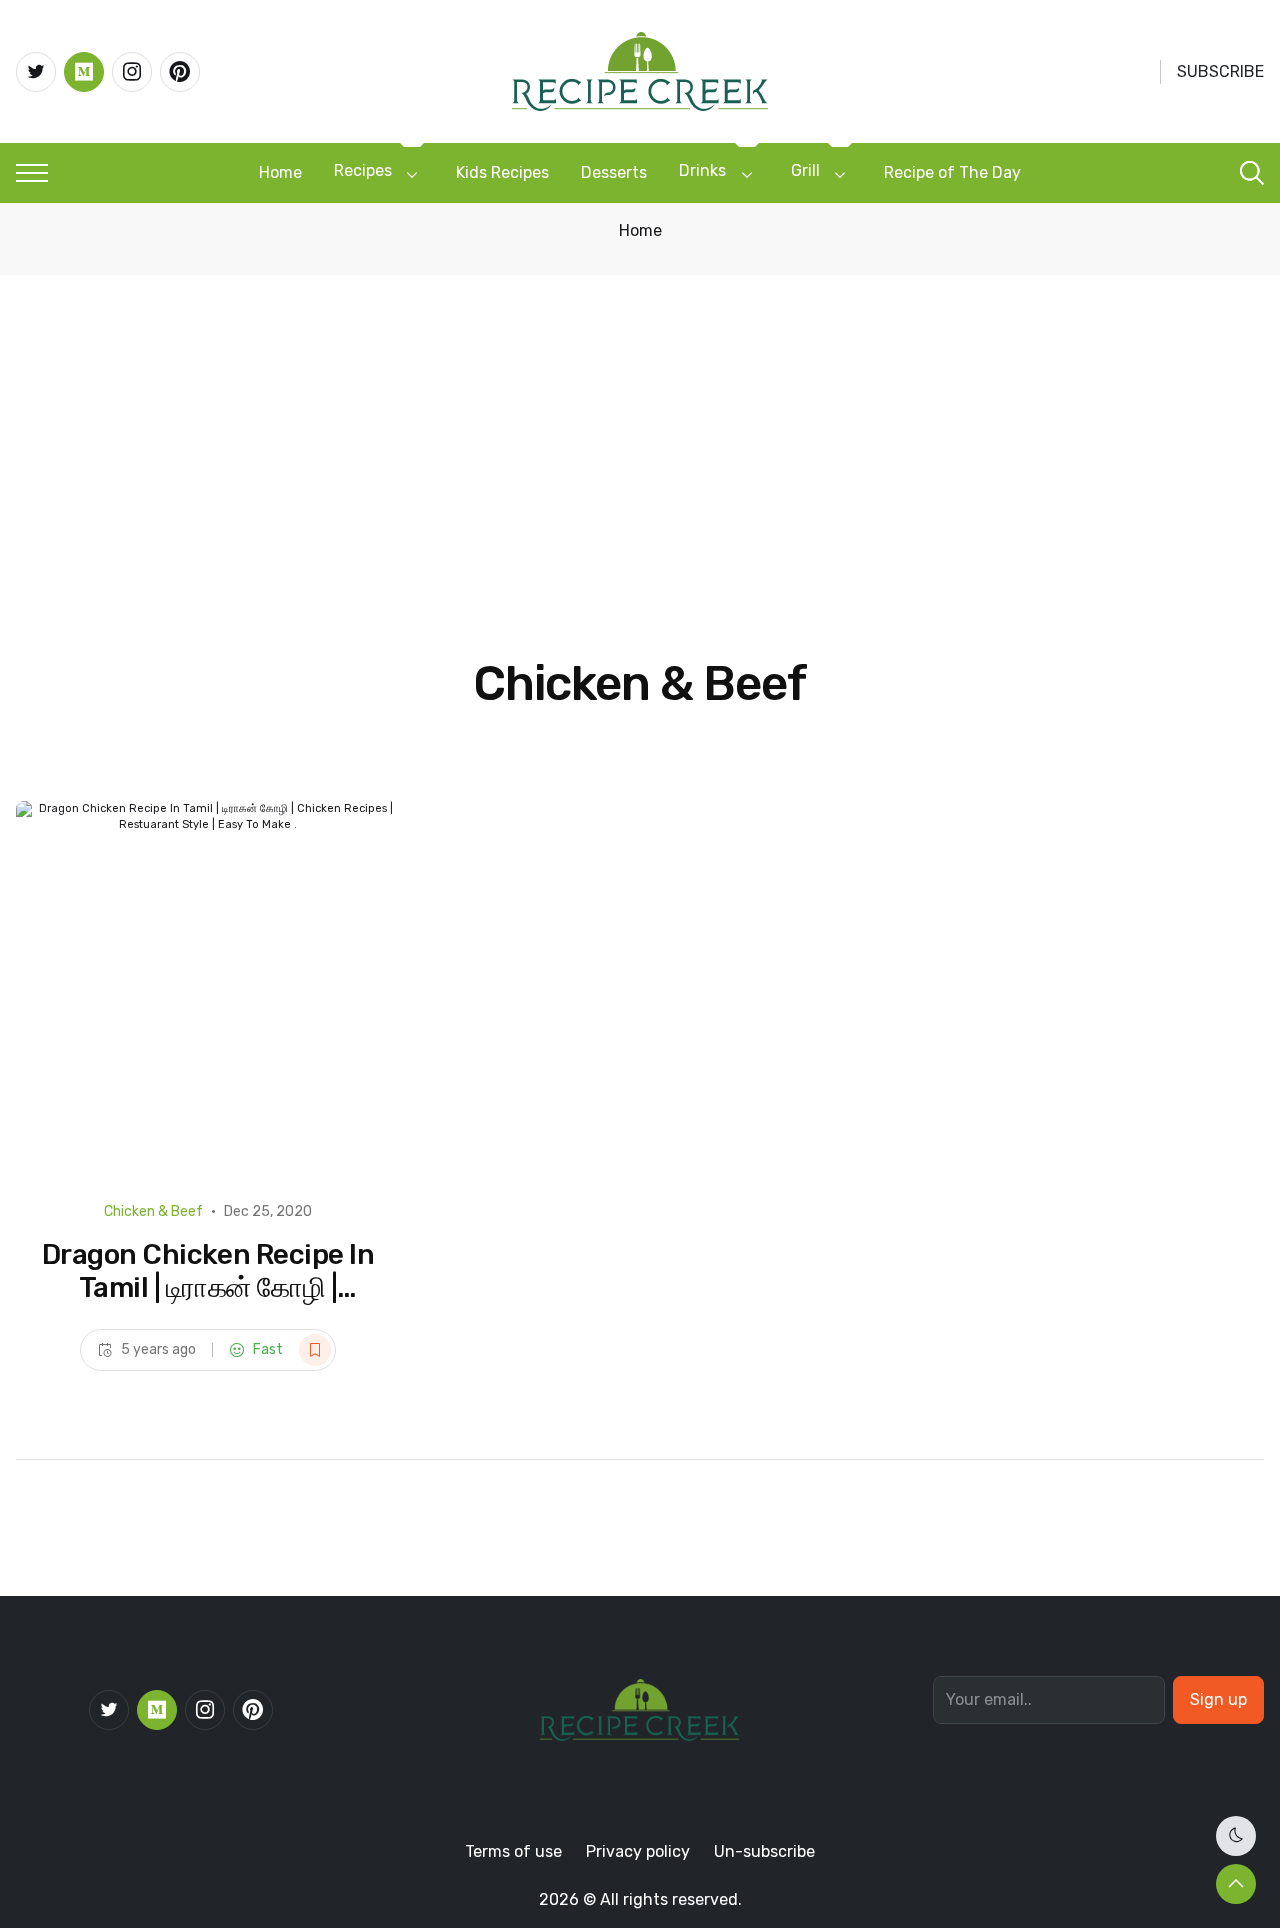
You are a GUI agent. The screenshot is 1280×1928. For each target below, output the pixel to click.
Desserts (614, 172)
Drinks (702, 170)
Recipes (363, 170)
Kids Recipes (502, 172)
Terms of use (513, 1851)
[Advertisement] (640, 425)
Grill (805, 170)
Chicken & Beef (153, 1211)
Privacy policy (638, 1851)
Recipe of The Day (952, 172)
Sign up (1218, 1699)
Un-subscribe (764, 1851)
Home (280, 172)
